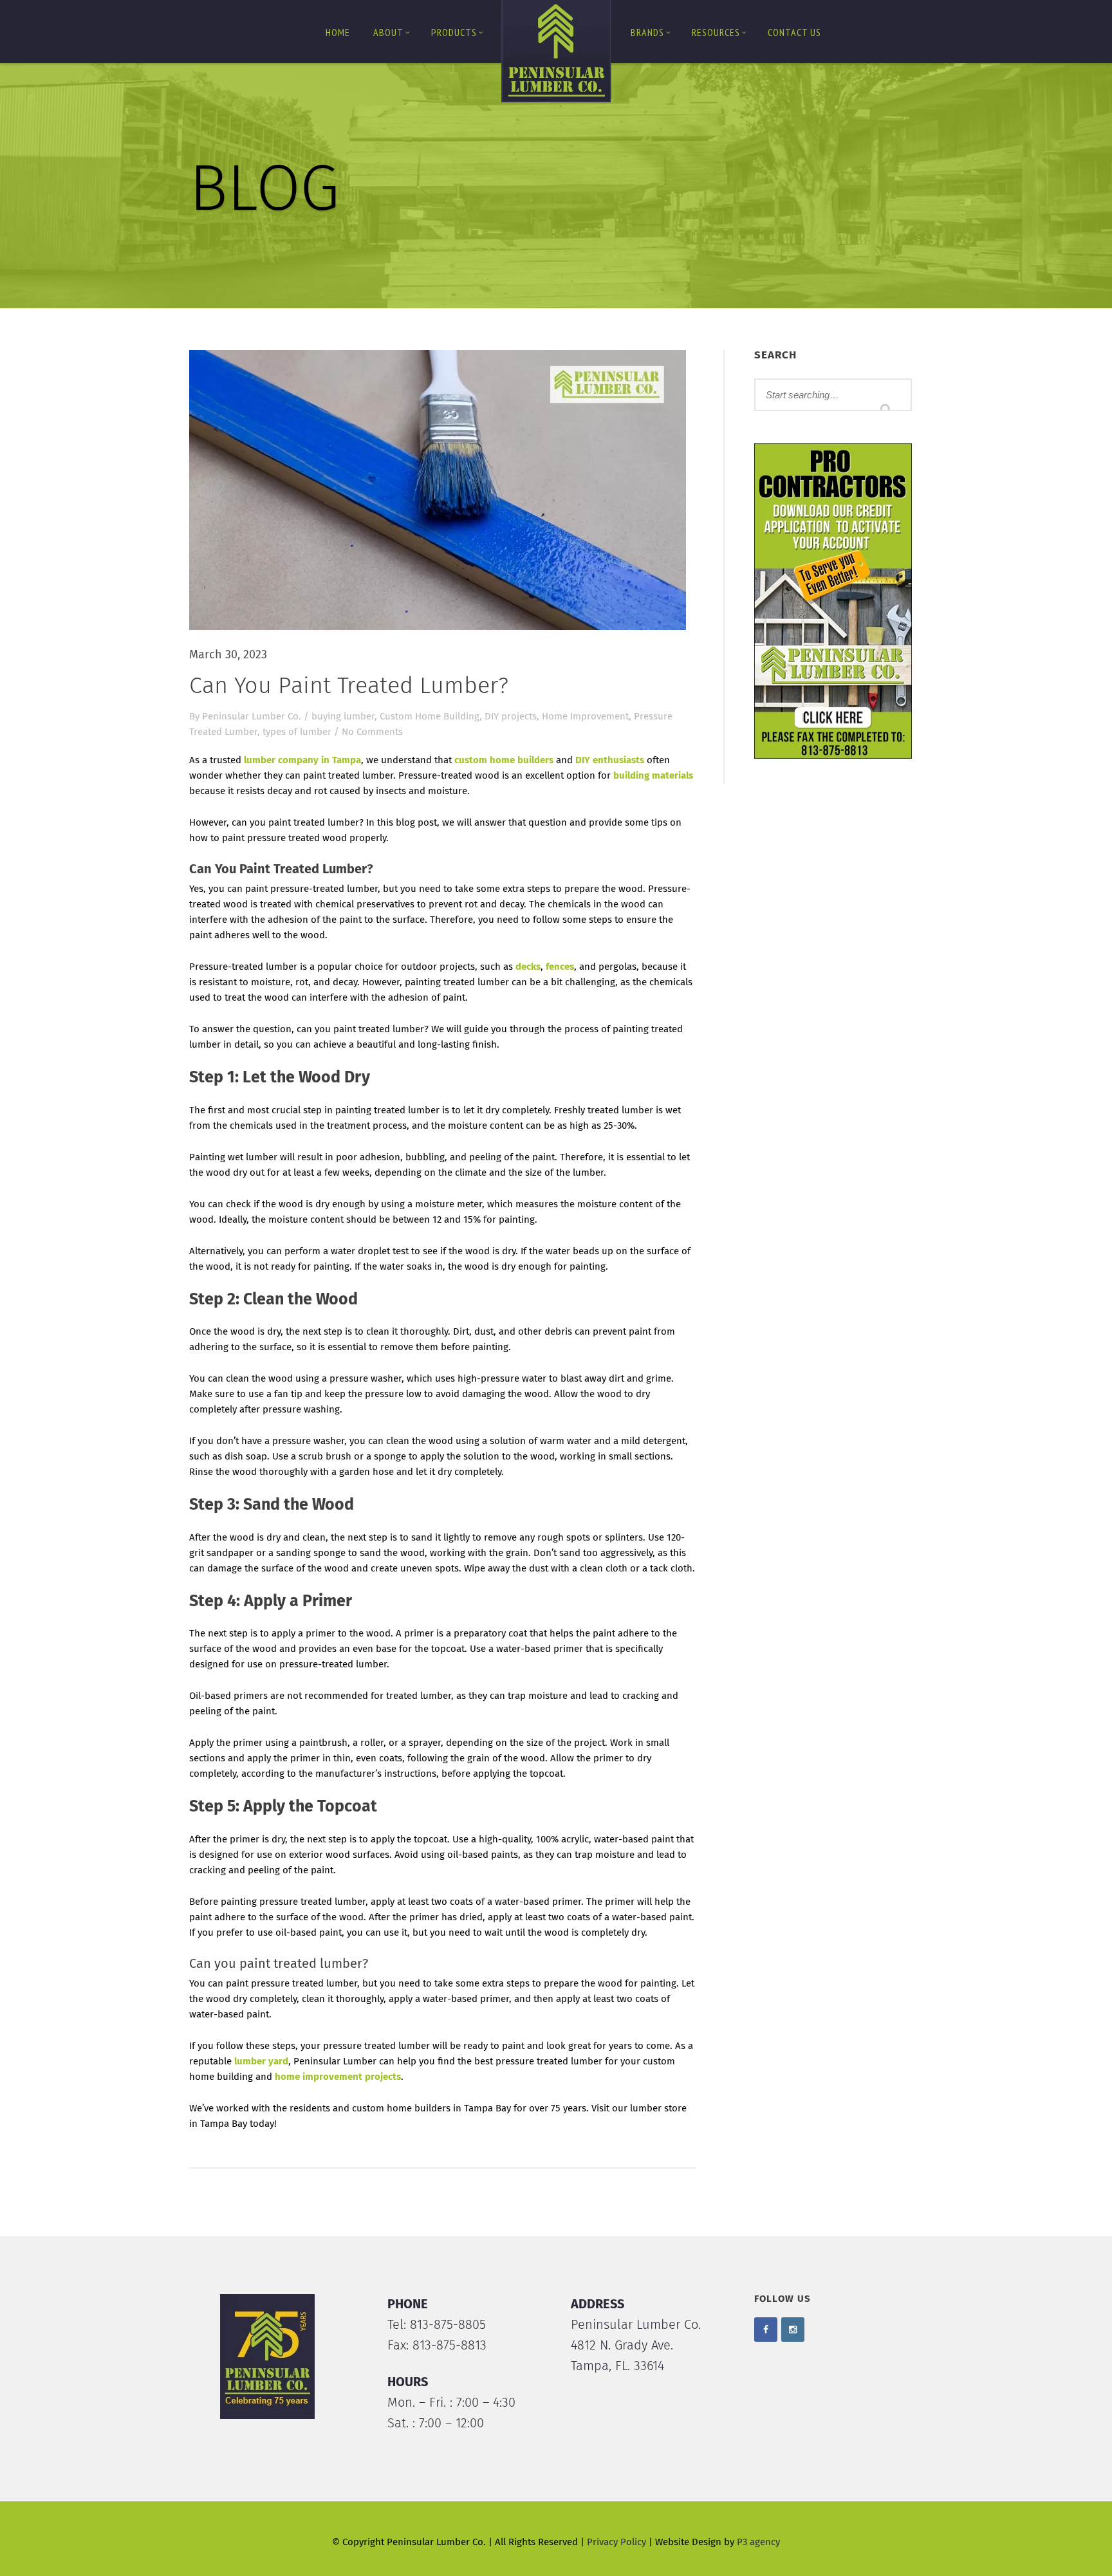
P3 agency (758, 2542)
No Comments (372, 732)
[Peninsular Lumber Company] (556, 54)
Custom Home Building (430, 717)
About (388, 32)
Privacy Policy (616, 2542)
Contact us (794, 32)
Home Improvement (585, 717)
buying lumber (343, 717)
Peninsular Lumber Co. (252, 717)
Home (338, 32)
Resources (716, 32)
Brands (647, 32)
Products (454, 32)
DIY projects (511, 717)
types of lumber (297, 732)
